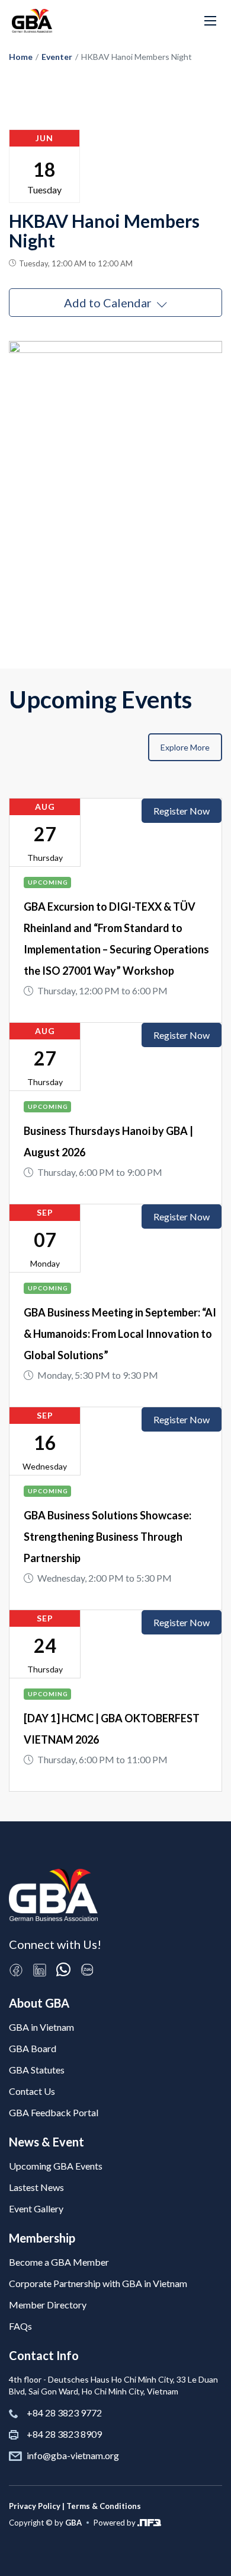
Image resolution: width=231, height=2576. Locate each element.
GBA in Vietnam (41, 2027)
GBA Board (33, 2048)
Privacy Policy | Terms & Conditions (75, 2506)
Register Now (182, 811)
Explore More (185, 747)
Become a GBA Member (59, 2262)
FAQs (20, 2326)
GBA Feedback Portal (54, 2112)
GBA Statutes (37, 2070)
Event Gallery (36, 2208)
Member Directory (48, 2305)
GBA (73, 2523)
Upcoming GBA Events (56, 2166)
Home (21, 57)
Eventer (57, 57)
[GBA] (32, 21)
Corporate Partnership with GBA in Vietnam (98, 2283)
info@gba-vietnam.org (73, 2455)
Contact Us (32, 2091)
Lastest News (36, 2187)
